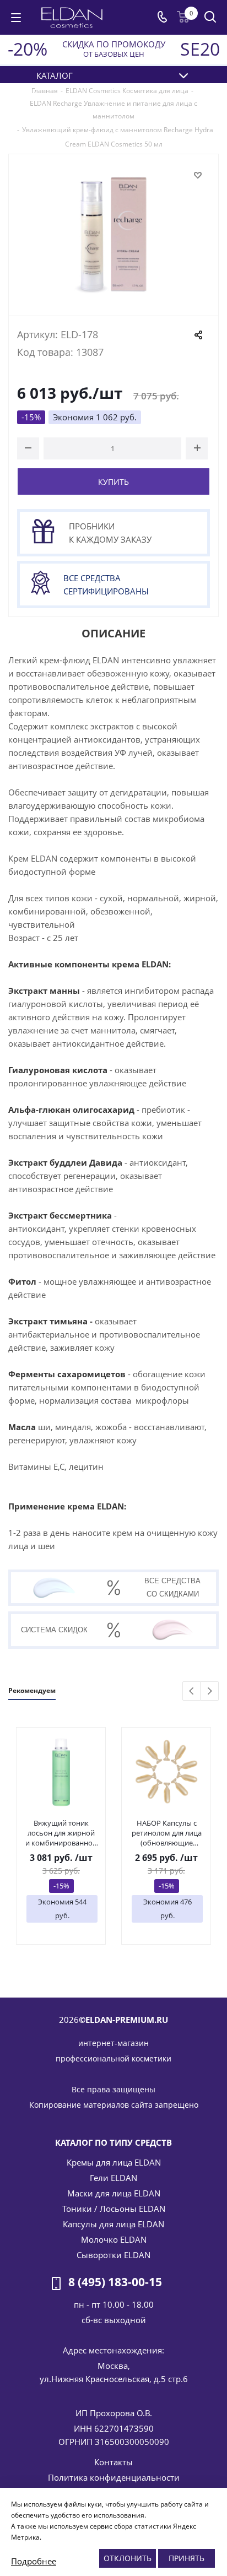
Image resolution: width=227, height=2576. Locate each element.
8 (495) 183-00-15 (115, 2282)
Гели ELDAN (113, 2178)
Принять (187, 2558)
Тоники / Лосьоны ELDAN (114, 2209)
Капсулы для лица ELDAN (113, 2224)
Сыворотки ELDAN (113, 2255)
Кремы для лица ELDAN (114, 2162)
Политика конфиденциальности (114, 2477)
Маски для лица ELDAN (114, 2193)
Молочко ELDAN (114, 2239)
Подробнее (34, 2561)
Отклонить (128, 2558)
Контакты (113, 2462)
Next (210, 1692)
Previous (192, 1692)
